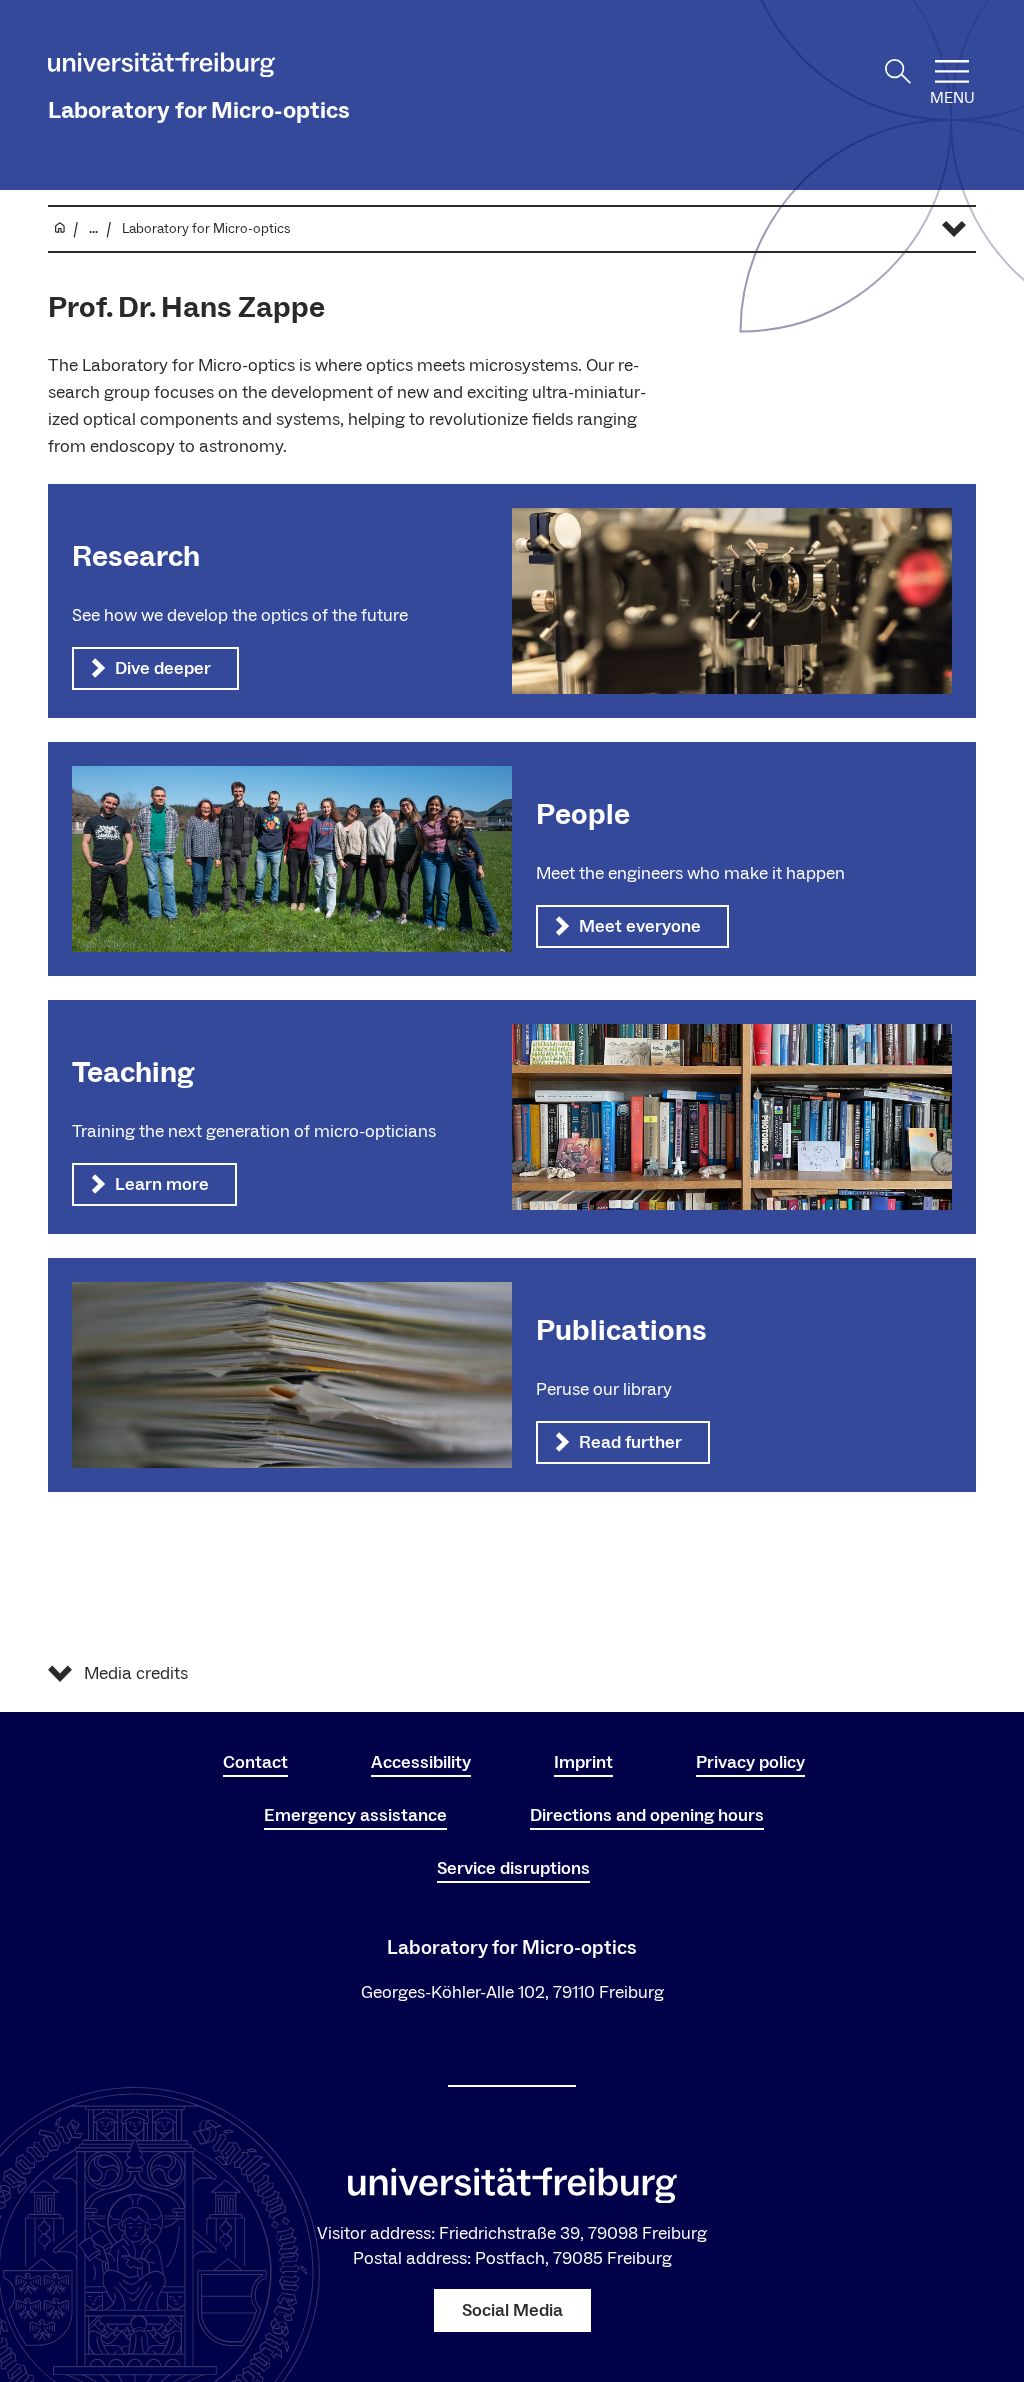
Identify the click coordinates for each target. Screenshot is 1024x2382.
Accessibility (421, 1762)
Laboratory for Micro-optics (199, 110)
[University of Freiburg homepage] (161, 68)
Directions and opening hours (647, 1815)
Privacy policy (750, 1762)
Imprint (583, 1762)
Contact (255, 1762)
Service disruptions (513, 1868)
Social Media (512, 2310)
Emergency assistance (355, 1815)
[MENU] (952, 71)
